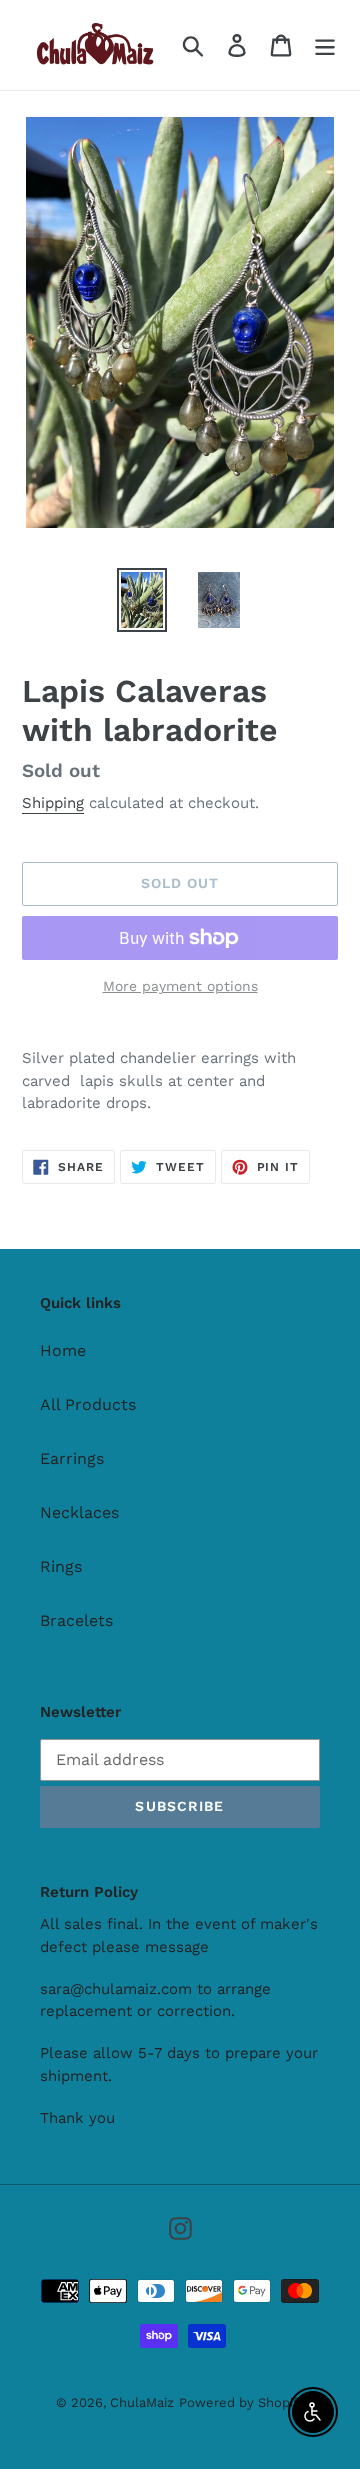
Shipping (53, 803)
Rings (61, 1566)
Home (63, 1350)
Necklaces (79, 1512)
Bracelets (76, 1620)
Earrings (72, 1458)
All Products (88, 1404)
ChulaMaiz (142, 2402)
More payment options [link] (180, 986)
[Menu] (325, 45)
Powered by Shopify (242, 2402)
